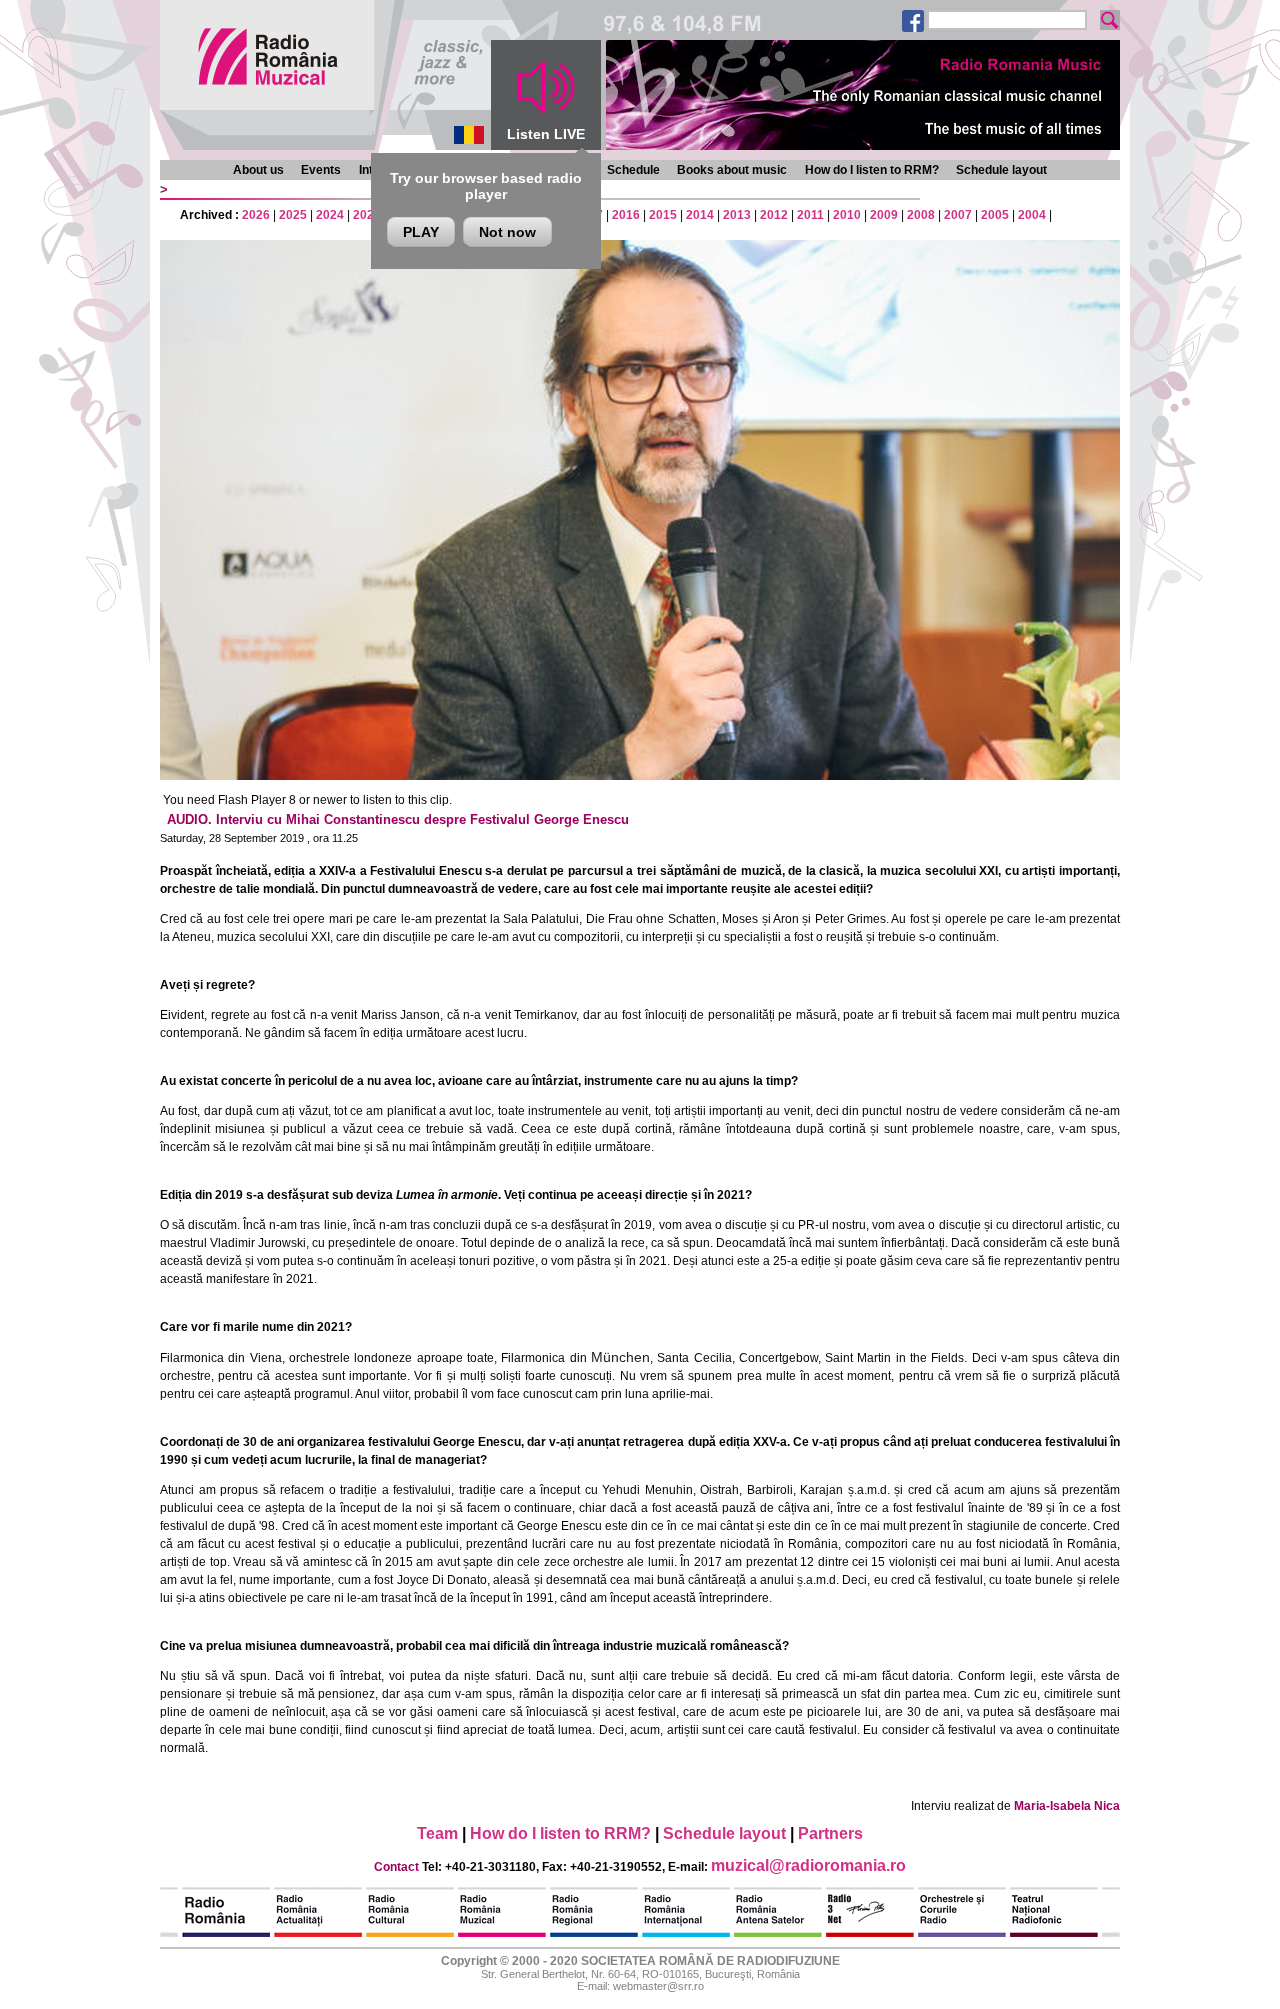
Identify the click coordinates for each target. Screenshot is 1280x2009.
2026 (256, 215)
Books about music (732, 170)
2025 (293, 215)
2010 (847, 215)
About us (258, 170)
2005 (995, 215)
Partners (830, 1833)
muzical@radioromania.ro (808, 1865)
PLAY (421, 232)
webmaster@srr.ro (658, 1986)
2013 (737, 215)
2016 (626, 215)
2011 (810, 215)
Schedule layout (1001, 170)
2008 (921, 215)
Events (321, 170)
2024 (330, 215)
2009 (884, 215)
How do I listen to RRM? (872, 170)
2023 (367, 215)
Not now (507, 232)
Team (437, 1833)
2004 (1032, 215)
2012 (774, 215)
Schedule (633, 170)
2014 (700, 215)
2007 (958, 215)
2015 (663, 215)
